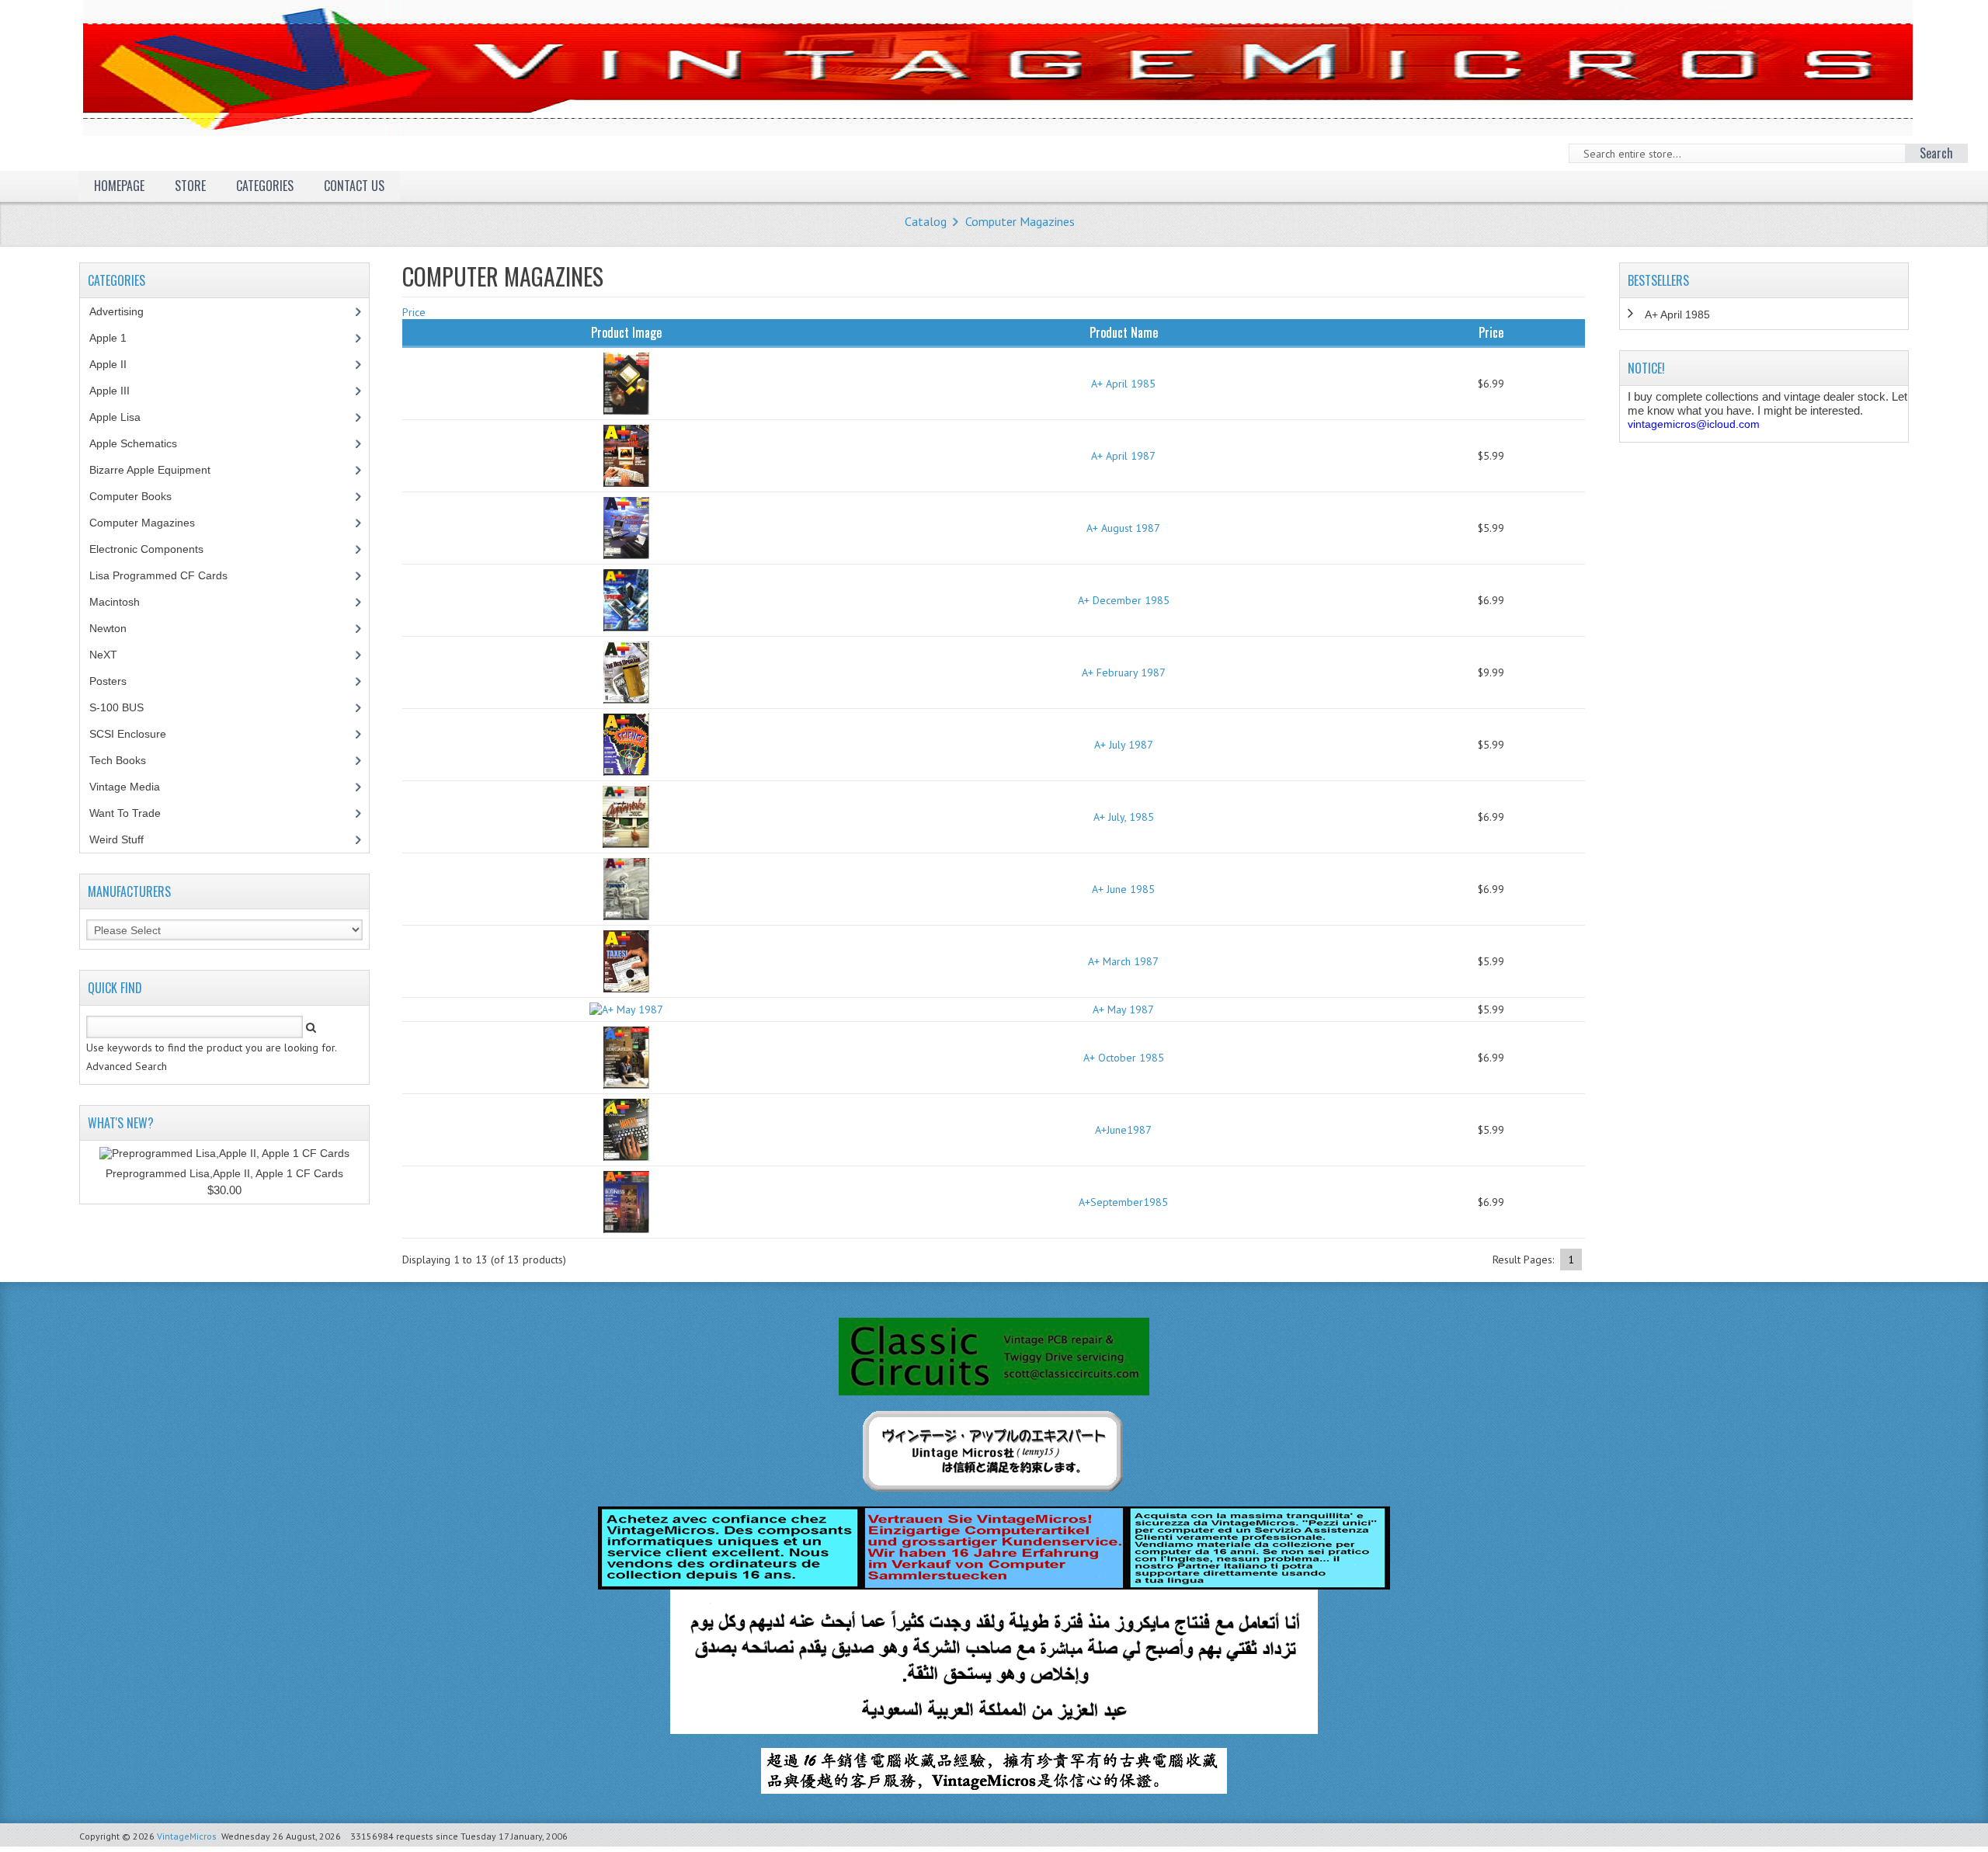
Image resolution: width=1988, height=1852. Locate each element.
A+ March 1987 (1123, 961)
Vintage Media (133, 787)
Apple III (118, 391)
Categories (265, 186)
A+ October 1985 (1124, 1058)
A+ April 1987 (1123, 456)
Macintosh (123, 602)
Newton (108, 628)
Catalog (926, 221)
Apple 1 (116, 338)
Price (414, 312)
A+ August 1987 (1123, 528)
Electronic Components (155, 549)
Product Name (1124, 332)
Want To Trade (125, 813)
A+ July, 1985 (1124, 817)
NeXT (103, 655)
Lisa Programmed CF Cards (167, 575)
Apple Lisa (127, 417)
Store (190, 186)
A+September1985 (1123, 1202)
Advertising (125, 311)
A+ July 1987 (1124, 745)
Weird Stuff (125, 839)
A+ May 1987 (1123, 1009)
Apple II (116, 364)
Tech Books (129, 760)
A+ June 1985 (1123, 889)
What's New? (121, 1123)
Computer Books (142, 496)
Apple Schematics (142, 443)
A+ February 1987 (1124, 672)
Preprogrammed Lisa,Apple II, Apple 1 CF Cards (224, 1173)
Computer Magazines (1020, 221)
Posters (116, 681)
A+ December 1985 (1124, 600)
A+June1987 (1123, 1130)
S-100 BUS (125, 707)
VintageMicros (187, 1836)
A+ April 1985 (1123, 384)
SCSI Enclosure (136, 734)
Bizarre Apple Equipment (158, 470)
